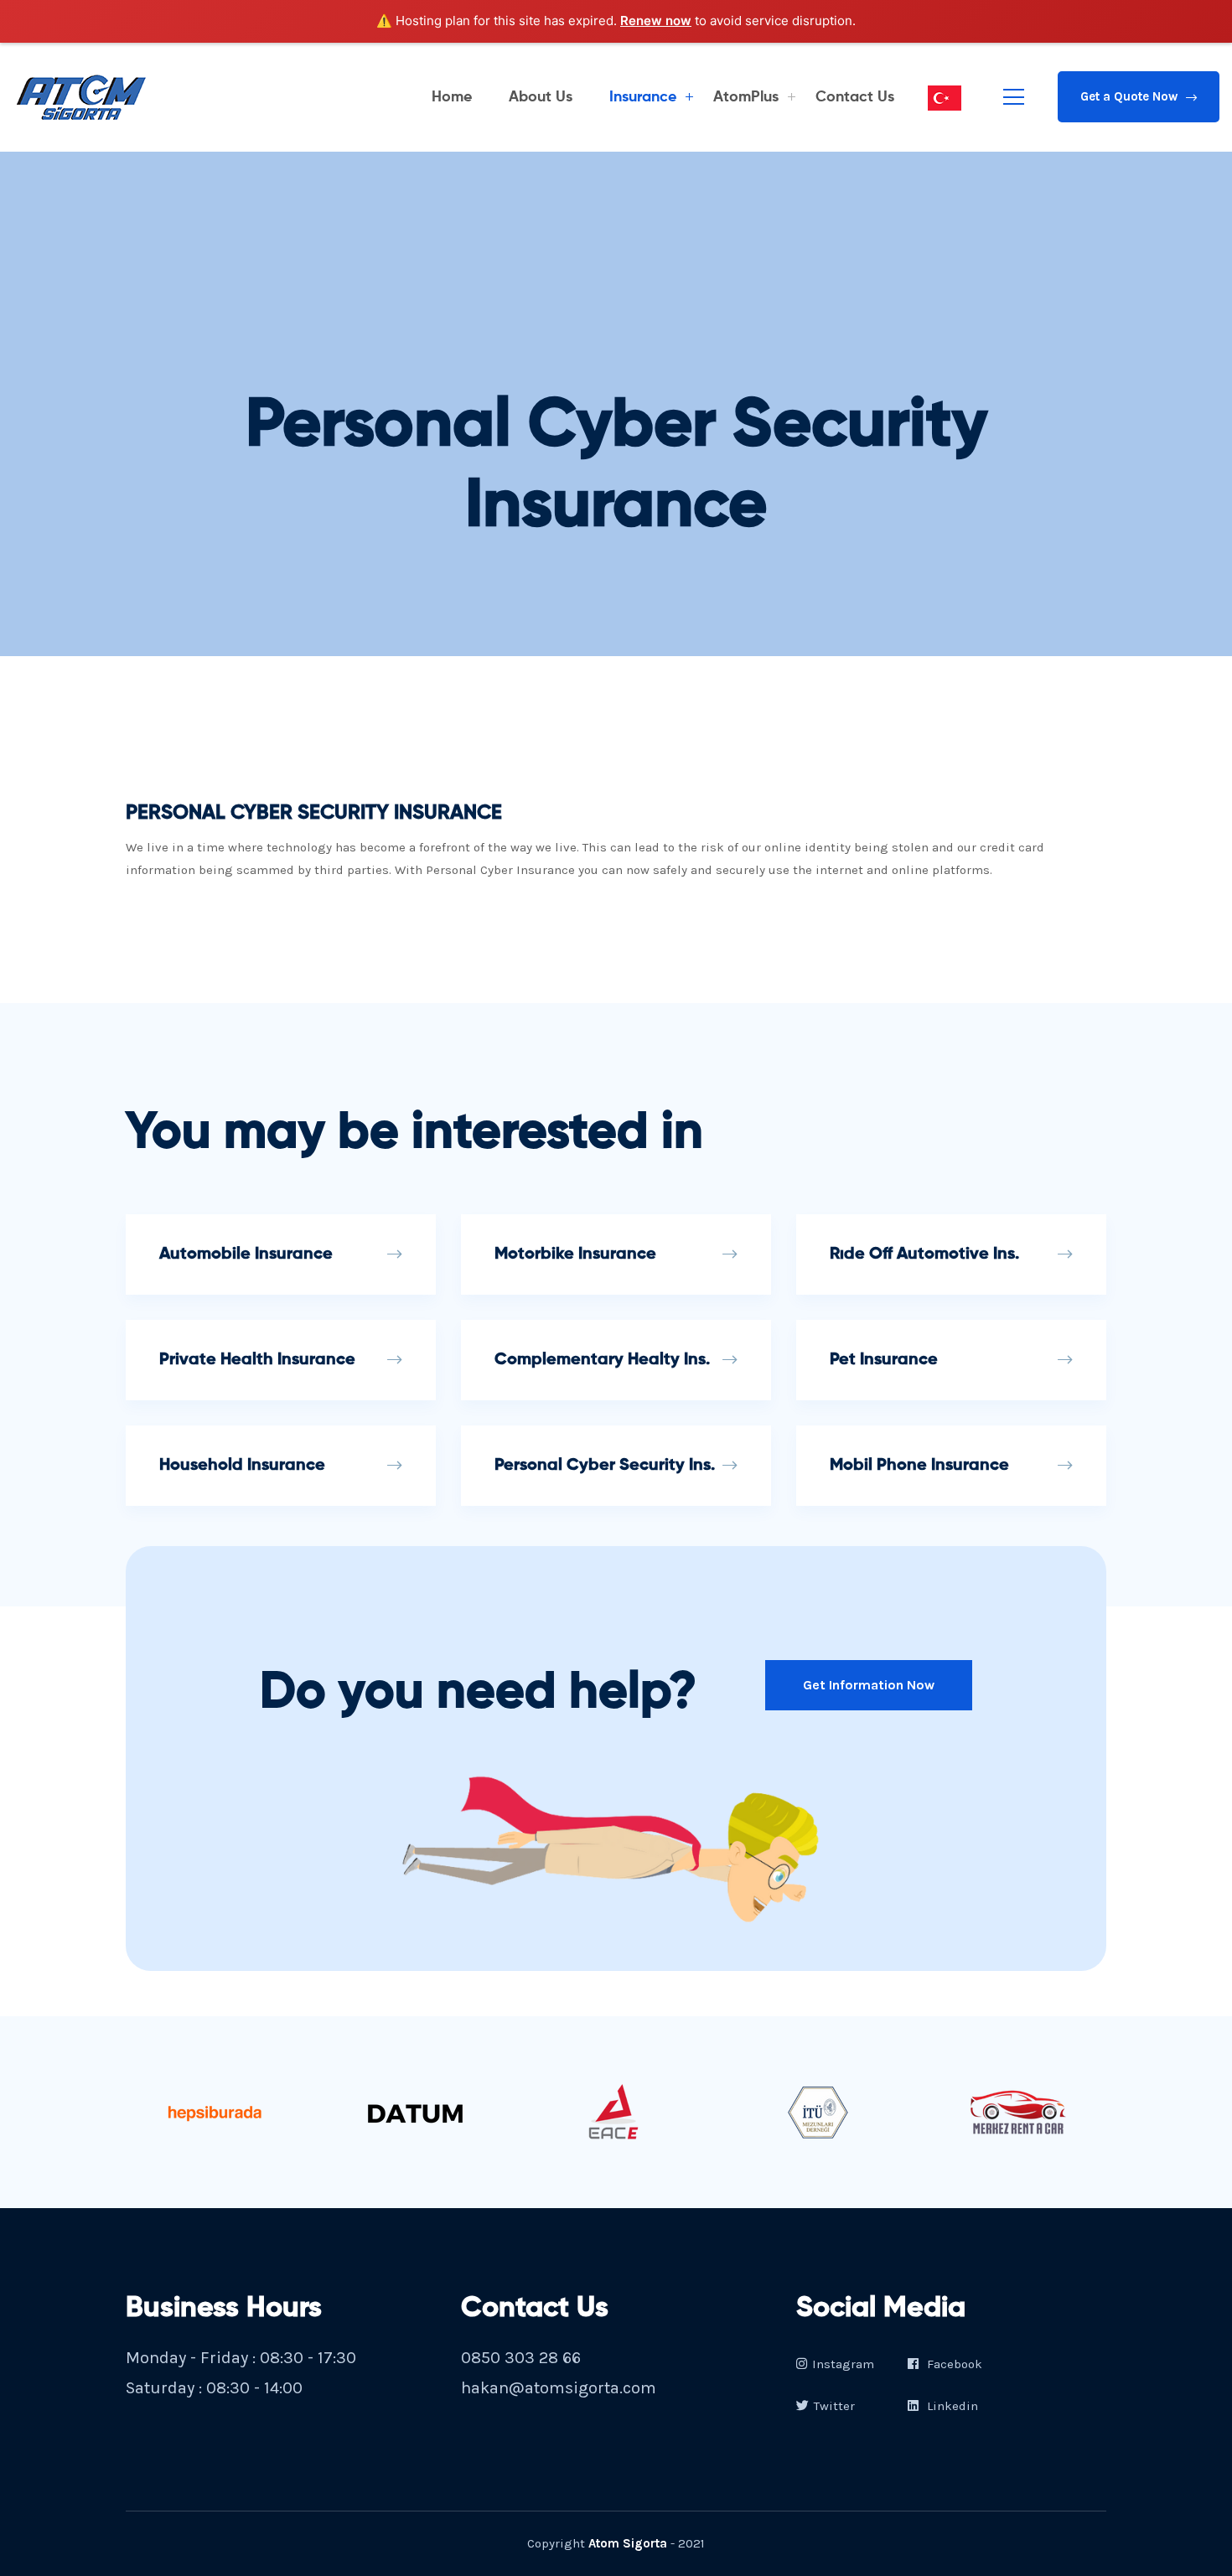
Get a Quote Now (1129, 96)
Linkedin (951, 2406)
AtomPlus (746, 97)
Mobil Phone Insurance (919, 1466)
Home (452, 97)
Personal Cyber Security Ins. (605, 1466)
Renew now (656, 21)
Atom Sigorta (628, 2543)
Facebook (953, 2364)
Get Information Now (869, 1685)
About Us (541, 97)
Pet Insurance (884, 1360)
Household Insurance (242, 1466)
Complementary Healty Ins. (602, 1360)
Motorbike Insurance (575, 1254)
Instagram (843, 2364)
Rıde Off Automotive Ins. (924, 1254)
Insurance (643, 97)
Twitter (834, 2406)
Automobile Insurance (246, 1254)
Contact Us (855, 97)
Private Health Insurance (257, 1360)
